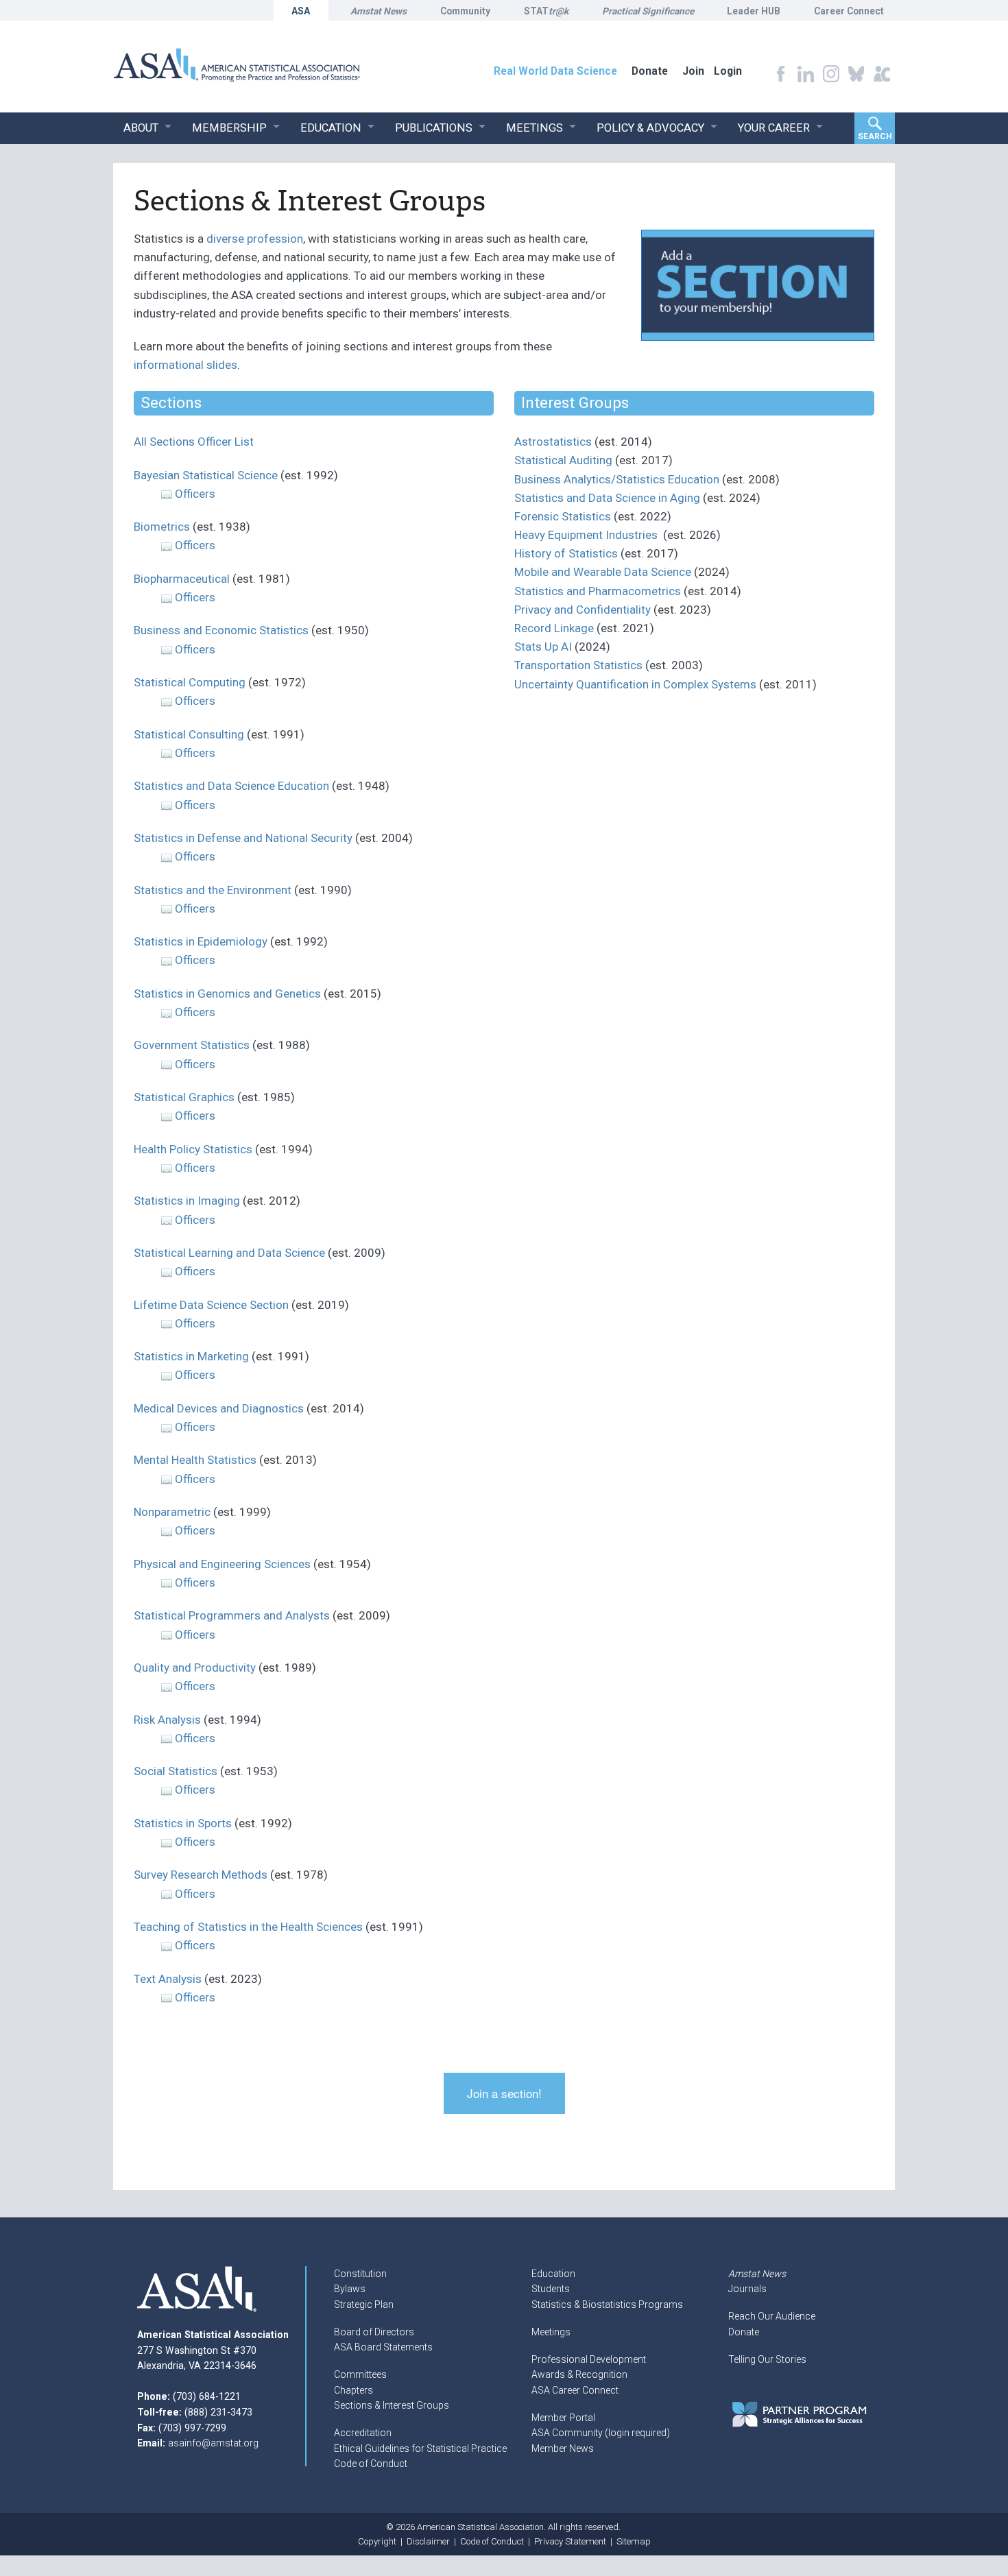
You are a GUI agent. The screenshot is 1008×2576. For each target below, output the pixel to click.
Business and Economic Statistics (221, 630)
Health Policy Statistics (193, 1149)
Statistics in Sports (183, 1823)
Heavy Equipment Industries (586, 535)
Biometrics (162, 527)
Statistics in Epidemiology (201, 941)
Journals (747, 2289)
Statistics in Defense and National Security (243, 838)
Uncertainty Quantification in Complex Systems (635, 684)
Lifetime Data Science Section (211, 1305)
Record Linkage (554, 628)
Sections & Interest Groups (392, 2405)
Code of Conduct (371, 2464)
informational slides (185, 365)
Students (551, 2289)
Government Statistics (192, 1045)
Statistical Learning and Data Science (229, 1253)
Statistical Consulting (189, 734)
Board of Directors (374, 2332)
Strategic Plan (364, 2304)
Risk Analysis (167, 1720)
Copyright (377, 2541)
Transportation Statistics (578, 665)
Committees (360, 2374)
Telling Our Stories (767, 2359)
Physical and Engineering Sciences (224, 1564)
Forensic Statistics (563, 516)
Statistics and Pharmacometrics (598, 591)
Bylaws (350, 2289)
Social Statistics (176, 1771)
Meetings (551, 2332)
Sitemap (634, 2541)
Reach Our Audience (772, 2316)
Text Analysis (168, 1979)
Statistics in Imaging (187, 1201)
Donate (744, 2332)
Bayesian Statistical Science (206, 475)
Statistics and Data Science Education (231, 786)
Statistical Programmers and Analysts (232, 1615)
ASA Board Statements (383, 2347)
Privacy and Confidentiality (583, 610)
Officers (195, 494)
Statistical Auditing (563, 460)
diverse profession (255, 239)
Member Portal (563, 2418)
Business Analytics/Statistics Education (617, 479)
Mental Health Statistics (195, 1460)
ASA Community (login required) (601, 2433)
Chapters (353, 2390)
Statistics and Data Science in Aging (607, 498)
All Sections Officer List (194, 442)
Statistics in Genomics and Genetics (227, 994)
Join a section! (504, 2093)
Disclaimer (428, 2541)
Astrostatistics (553, 442)
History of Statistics (566, 553)
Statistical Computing (190, 682)
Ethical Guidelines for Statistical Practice (420, 2448)
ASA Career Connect (575, 2390)
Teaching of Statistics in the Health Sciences (248, 1927)
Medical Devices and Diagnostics (219, 1408)
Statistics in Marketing (191, 1356)
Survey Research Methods (201, 1875)
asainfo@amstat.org (213, 2443)
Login (728, 71)
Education (553, 2274)
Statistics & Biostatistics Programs (607, 2304)
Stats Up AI (543, 647)
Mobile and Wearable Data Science (603, 572)
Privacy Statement (570, 2541)
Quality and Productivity (195, 1668)
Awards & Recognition (579, 2374)
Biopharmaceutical (182, 579)
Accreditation (363, 2433)
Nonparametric (172, 1512)
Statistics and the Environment (213, 890)
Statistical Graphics (184, 1097)
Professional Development (589, 2359)
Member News (563, 2448)
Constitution (360, 2274)
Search (875, 136)
